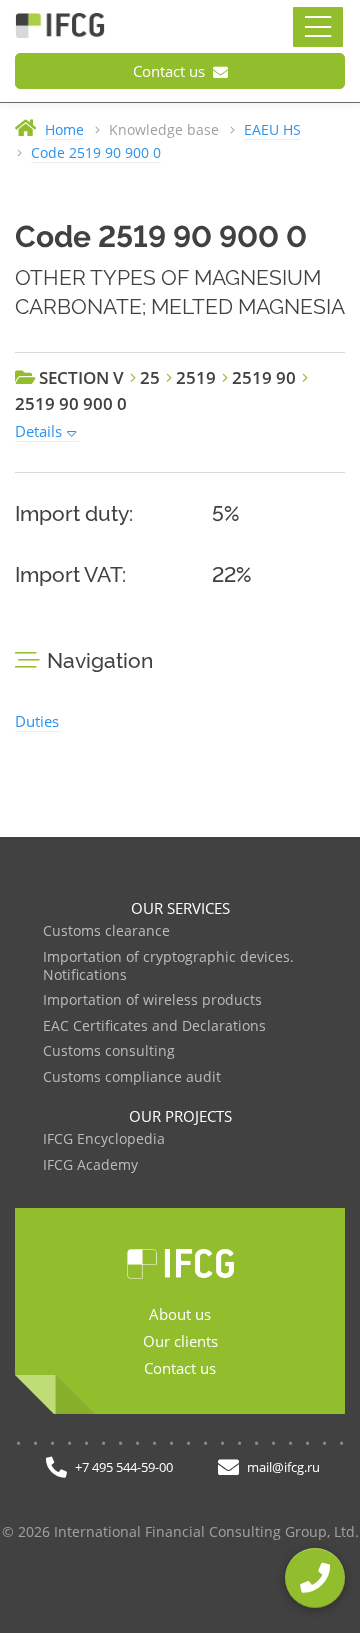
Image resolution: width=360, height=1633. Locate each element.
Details (38, 431)
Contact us (171, 71)
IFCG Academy (90, 1165)
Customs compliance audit (132, 1077)
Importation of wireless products (152, 1000)
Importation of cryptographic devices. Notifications (168, 966)
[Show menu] (318, 27)
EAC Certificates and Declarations (154, 1026)
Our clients (180, 1341)
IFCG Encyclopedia (104, 1139)
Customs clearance (106, 931)
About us (180, 1314)
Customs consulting (109, 1051)
